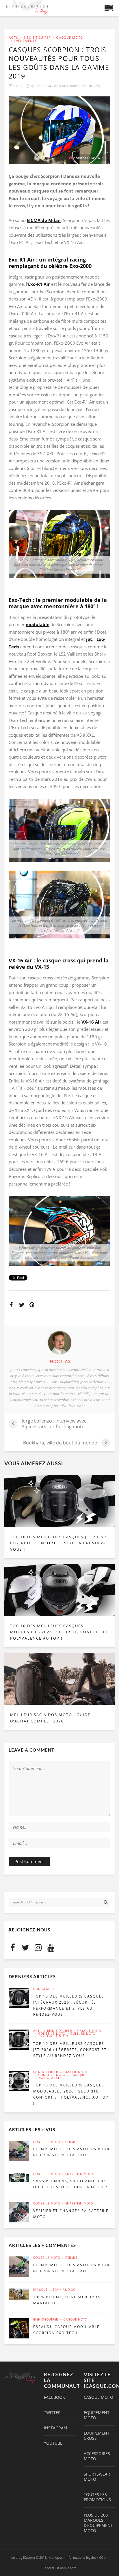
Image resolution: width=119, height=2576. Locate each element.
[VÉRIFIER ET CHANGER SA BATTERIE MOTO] (19, 2212)
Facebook (54, 2397)
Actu (14, 38)
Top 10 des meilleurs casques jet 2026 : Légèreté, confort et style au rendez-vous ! (58, 1543)
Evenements (25, 41)
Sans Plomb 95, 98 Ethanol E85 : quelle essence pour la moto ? (71, 2184)
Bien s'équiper (37, 38)
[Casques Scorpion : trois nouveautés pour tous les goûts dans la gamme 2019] (59, 130)
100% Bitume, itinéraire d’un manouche (67, 2300)
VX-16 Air (91, 1022)
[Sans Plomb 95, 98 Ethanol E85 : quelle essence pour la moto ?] (19, 2178)
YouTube (53, 2443)
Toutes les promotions (97, 2497)
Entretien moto (79, 2174)
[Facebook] (13, 1947)
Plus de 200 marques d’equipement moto (98, 2523)
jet (89, 639)
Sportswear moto (97, 2477)
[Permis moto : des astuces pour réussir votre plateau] (19, 2151)
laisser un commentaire (69, 86)
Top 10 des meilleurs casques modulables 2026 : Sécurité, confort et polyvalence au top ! (59, 1632)
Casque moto (70, 38)
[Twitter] (25, 1947)
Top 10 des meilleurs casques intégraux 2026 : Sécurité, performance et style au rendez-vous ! (69, 2005)
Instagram (56, 2428)
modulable (38, 624)
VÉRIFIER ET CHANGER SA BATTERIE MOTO (71, 2214)
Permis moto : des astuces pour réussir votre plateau (71, 2152)
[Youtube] (51, 1947)
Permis (71, 2142)
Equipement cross (97, 2436)
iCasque (78, 2075)
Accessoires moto (97, 2456)
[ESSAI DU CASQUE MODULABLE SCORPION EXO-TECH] (19, 2328)
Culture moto (83, 2034)
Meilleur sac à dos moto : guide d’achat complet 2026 (50, 1718)
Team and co (64, 2290)
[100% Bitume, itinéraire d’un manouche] (19, 2294)
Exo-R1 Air (39, 284)
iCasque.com (67, 2568)
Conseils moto (52, 2034)
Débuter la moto (53, 2036)
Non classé (44, 1989)
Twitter (52, 2413)
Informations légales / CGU (86, 2557)
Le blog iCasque (23, 2557)
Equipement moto (97, 2415)
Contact (49, 2568)
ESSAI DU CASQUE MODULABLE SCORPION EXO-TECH (66, 2330)
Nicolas (18, 86)
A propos (56, 2557)
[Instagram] (38, 1947)
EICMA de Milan (44, 220)
